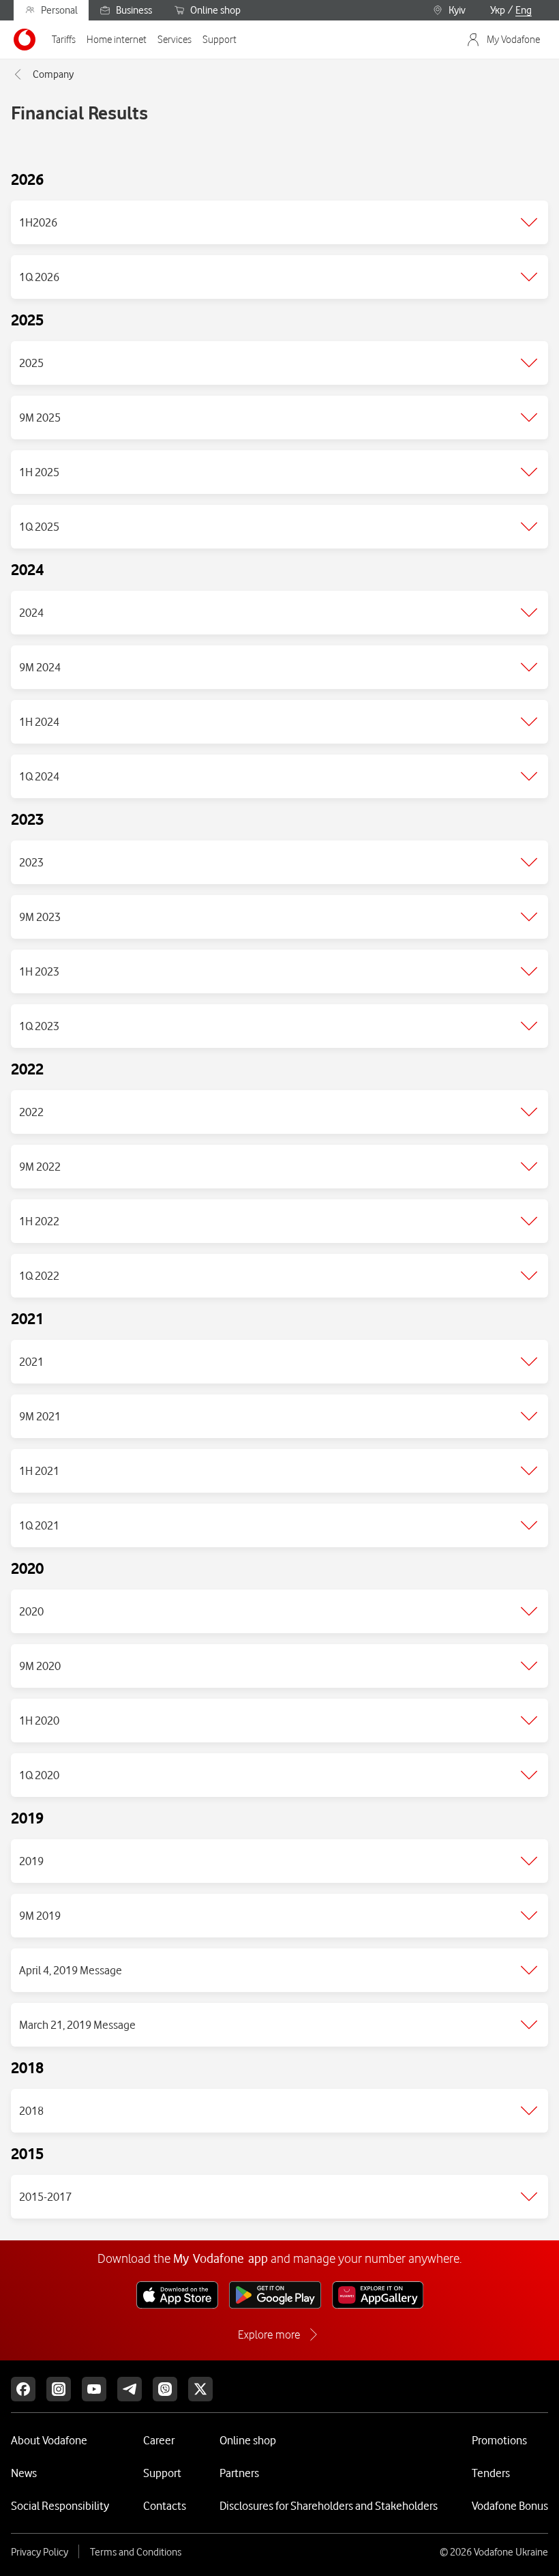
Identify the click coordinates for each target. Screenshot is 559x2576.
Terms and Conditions (136, 2552)
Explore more (269, 2334)
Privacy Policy (40, 2552)
